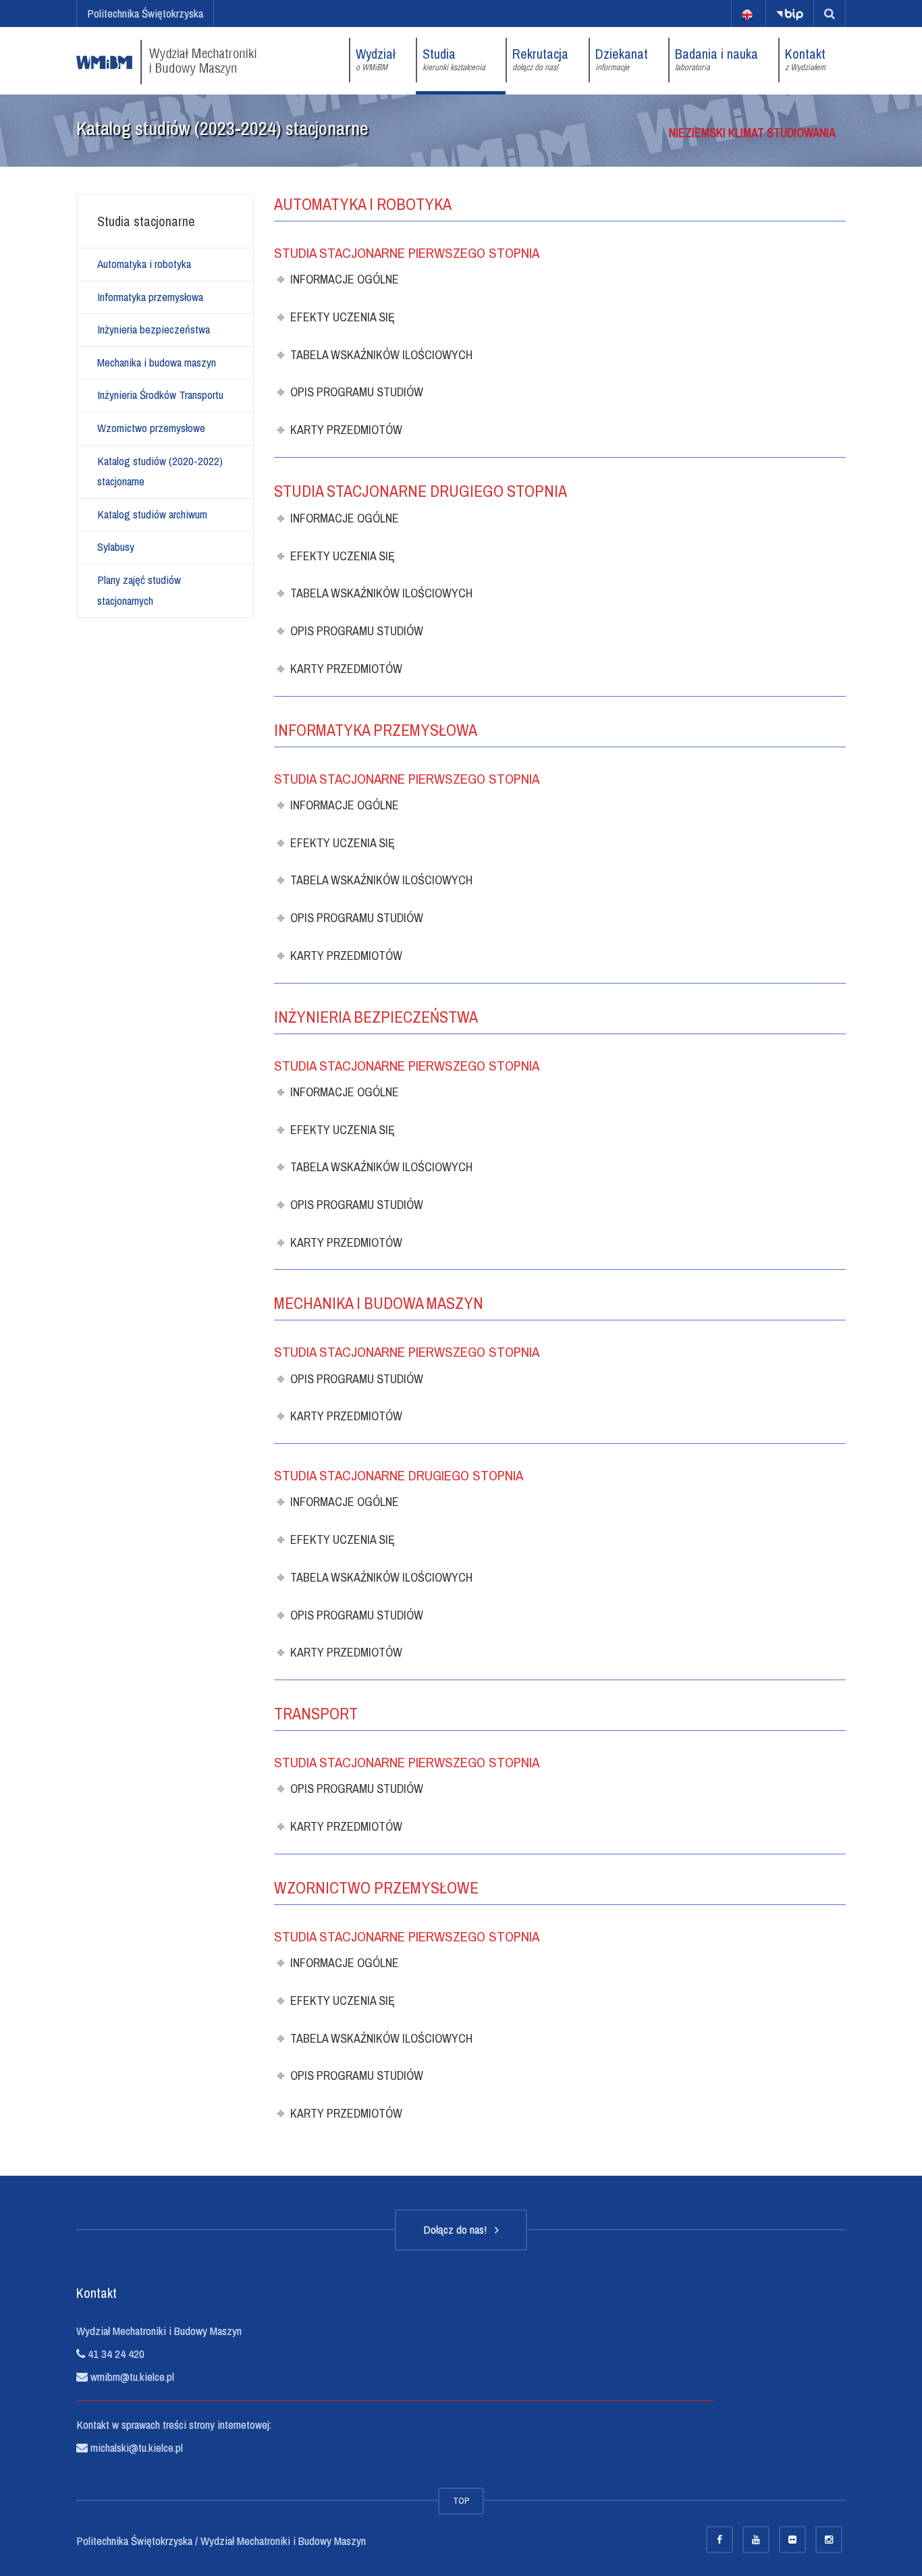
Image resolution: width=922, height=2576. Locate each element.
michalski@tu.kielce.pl (135, 2447)
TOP (461, 2501)
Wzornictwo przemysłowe (151, 428)
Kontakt (805, 59)
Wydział (376, 59)
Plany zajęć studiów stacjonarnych (139, 590)
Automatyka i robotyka (144, 264)
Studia (454, 59)
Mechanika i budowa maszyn (157, 362)
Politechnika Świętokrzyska (145, 13)
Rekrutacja (540, 59)
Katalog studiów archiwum (152, 514)
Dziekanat (622, 59)
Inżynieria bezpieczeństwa (154, 329)
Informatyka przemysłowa (150, 297)
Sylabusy (116, 546)
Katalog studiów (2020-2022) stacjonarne (160, 471)
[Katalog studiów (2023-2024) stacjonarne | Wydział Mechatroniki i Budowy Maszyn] (166, 60)
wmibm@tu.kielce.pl (131, 2377)
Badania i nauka (716, 59)
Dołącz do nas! (458, 2229)
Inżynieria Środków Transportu (160, 395)
